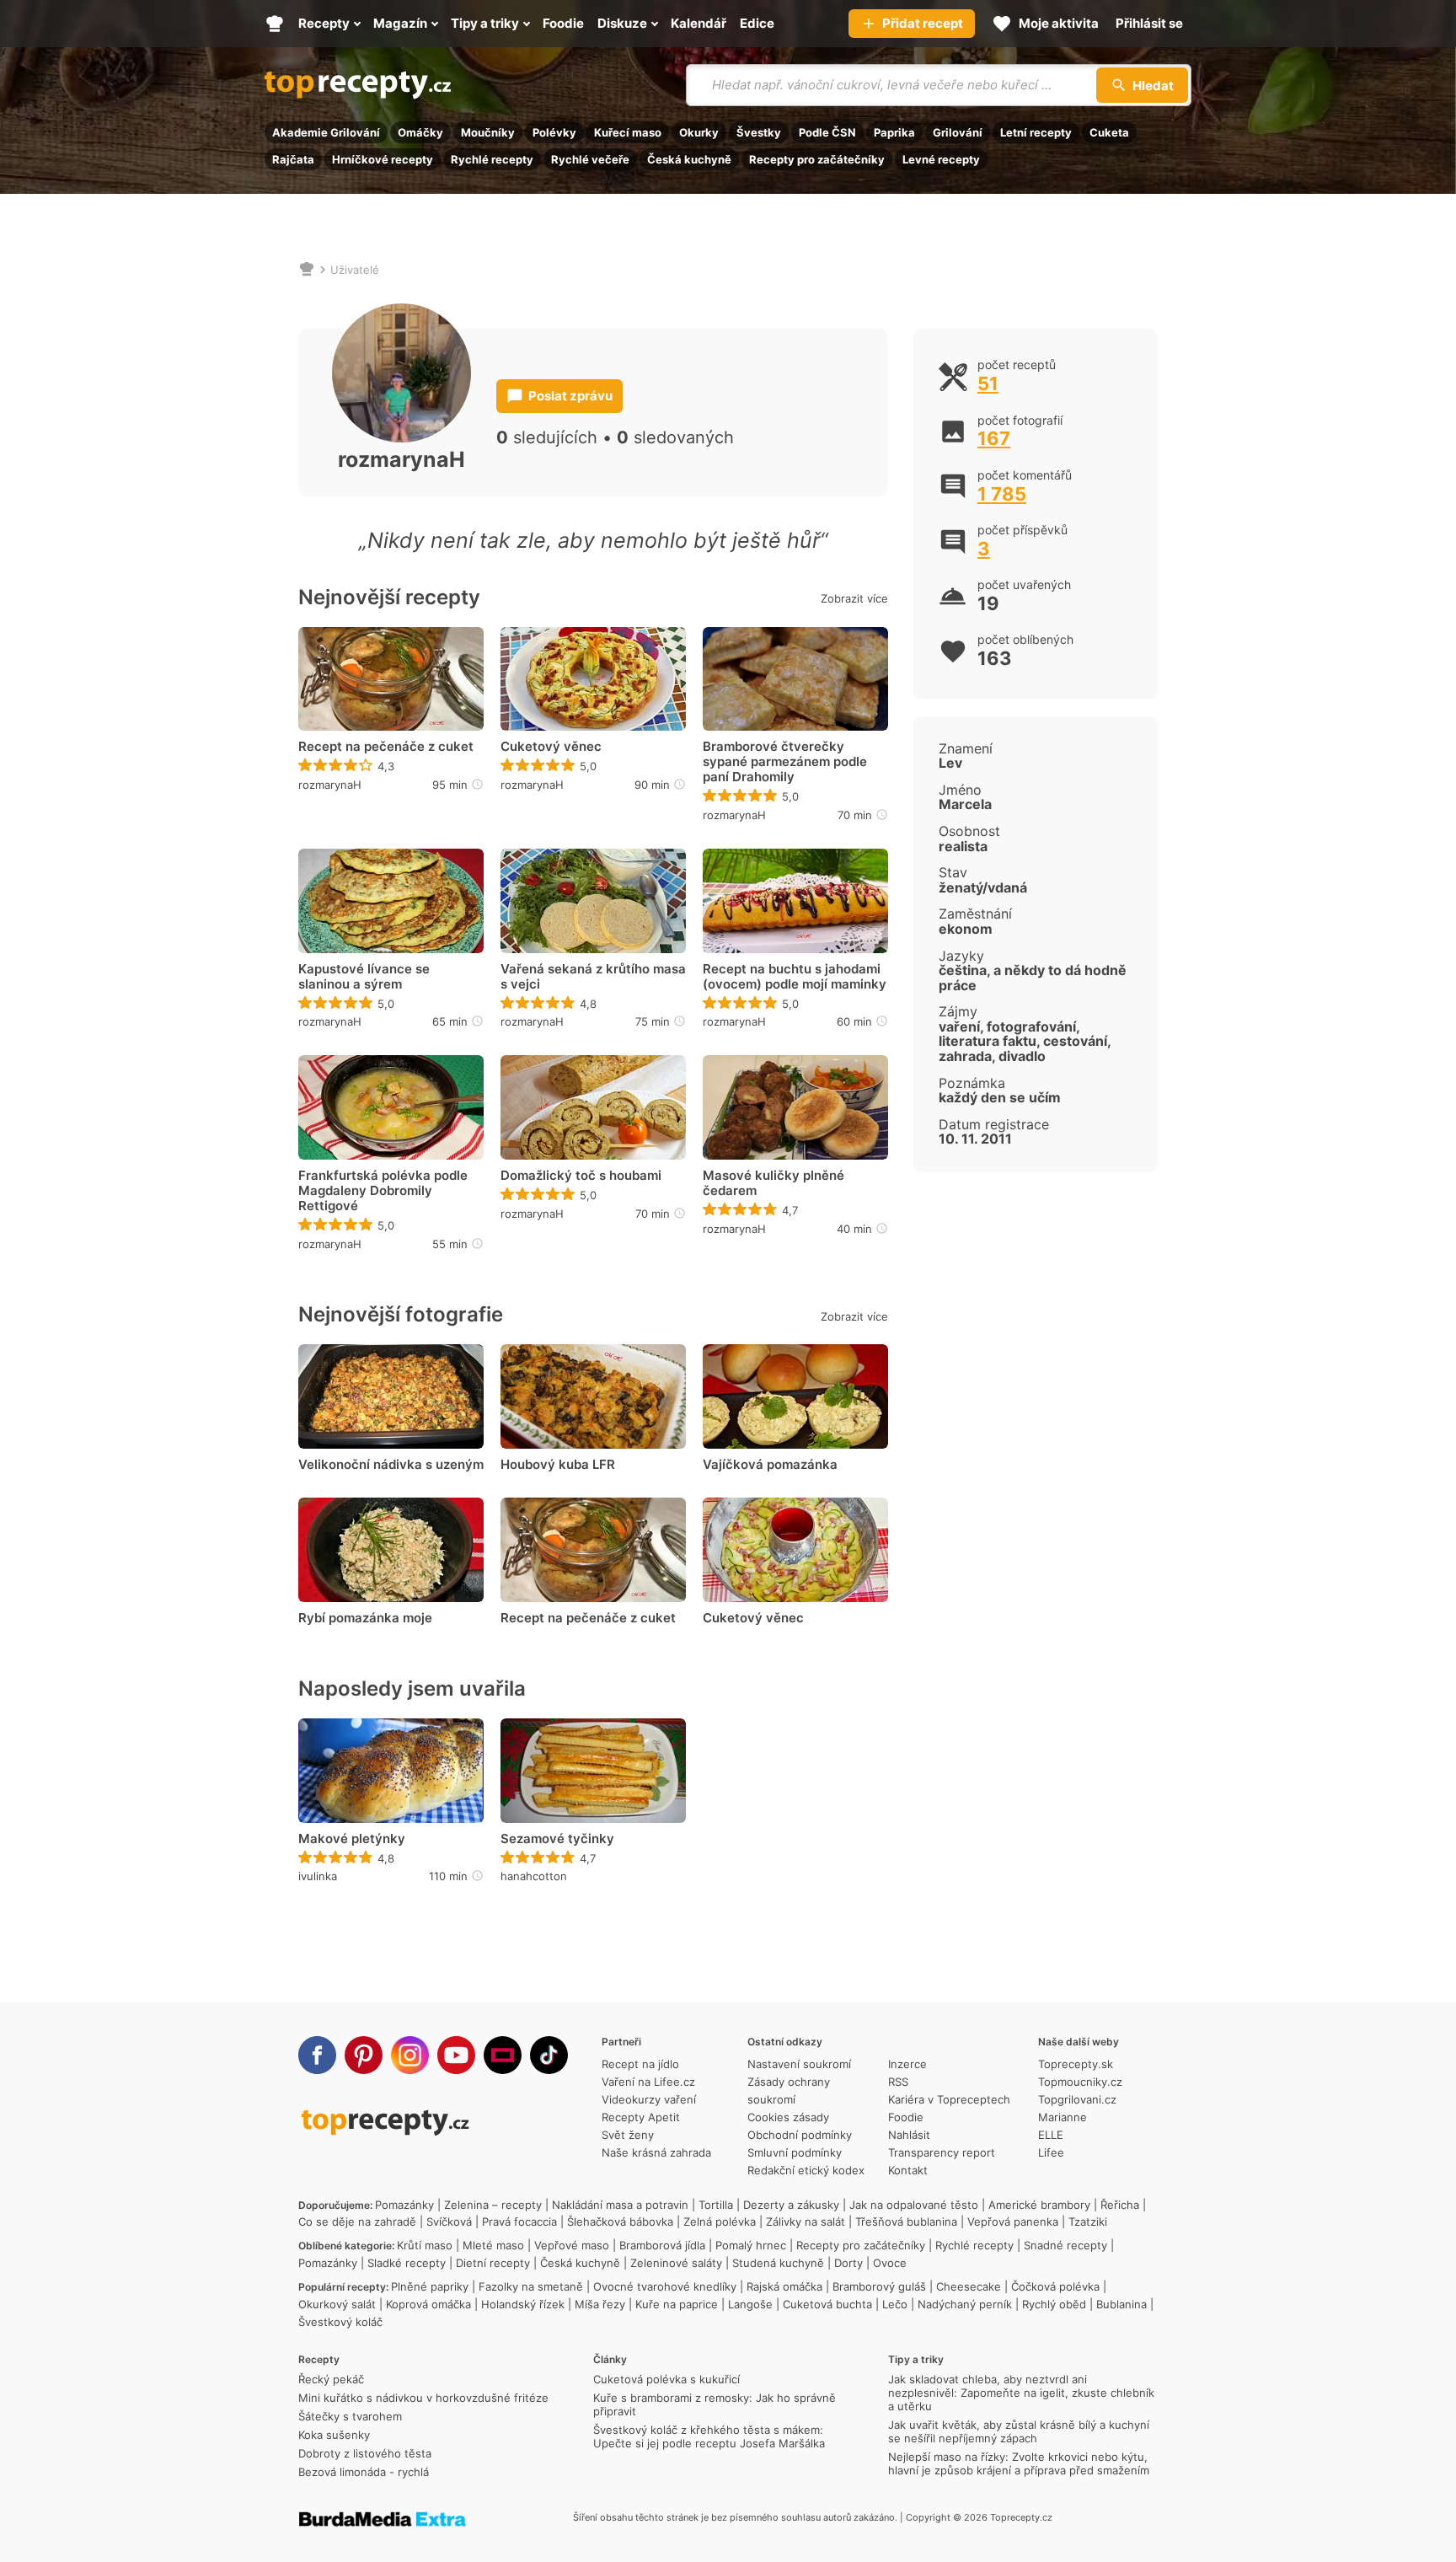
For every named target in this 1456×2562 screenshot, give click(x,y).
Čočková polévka (1055, 2286)
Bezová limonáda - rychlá (364, 2472)
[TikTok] (549, 2055)
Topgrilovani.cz (1077, 2099)
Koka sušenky (334, 2435)
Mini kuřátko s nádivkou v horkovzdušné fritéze (423, 2398)
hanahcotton (534, 1876)
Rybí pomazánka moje (365, 1618)
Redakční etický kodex (806, 2170)
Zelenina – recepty (493, 2205)
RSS (898, 2082)
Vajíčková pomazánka (770, 1465)
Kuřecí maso (628, 132)
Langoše (750, 2304)
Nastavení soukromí (799, 2064)
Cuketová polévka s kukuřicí (666, 2379)
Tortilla (716, 2205)
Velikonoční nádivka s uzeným (391, 1465)
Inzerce (907, 2064)
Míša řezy (600, 2304)
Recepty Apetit (641, 2117)
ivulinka (318, 1876)
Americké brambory (1039, 2205)
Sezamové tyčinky (557, 1839)
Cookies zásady (788, 2117)
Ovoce (890, 2263)
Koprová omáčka (428, 2304)
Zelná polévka (720, 2222)
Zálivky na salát (806, 2222)
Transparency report (942, 2152)
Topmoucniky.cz (1080, 2082)
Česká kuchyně (689, 159)
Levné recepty (941, 159)
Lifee (1051, 2152)
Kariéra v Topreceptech (949, 2099)
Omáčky (420, 132)
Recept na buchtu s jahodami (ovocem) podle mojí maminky (795, 977)
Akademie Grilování (326, 132)
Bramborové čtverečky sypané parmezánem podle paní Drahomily (785, 762)
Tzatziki (1088, 2222)
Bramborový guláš (879, 2286)
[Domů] (307, 270)
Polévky (554, 132)
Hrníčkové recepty (383, 159)
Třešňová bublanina (906, 2222)
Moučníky (488, 132)
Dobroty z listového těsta (365, 2453)
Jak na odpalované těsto (914, 2205)
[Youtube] (456, 2055)
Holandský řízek (523, 2304)
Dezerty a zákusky (791, 2205)
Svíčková (449, 2222)
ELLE (1051, 2135)
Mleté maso (493, 2245)
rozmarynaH (330, 785)
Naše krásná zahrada (656, 2152)
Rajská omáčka (784, 2286)
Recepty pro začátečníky (817, 159)
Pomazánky (404, 2205)
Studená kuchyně (778, 2263)
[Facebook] (317, 2055)
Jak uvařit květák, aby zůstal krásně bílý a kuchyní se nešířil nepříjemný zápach (1019, 2431)
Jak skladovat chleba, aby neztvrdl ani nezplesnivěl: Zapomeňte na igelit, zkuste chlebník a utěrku (1021, 2393)
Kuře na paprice (677, 2304)
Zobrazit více (854, 598)
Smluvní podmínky (795, 2152)
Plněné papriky (430, 2286)
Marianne (1063, 2117)
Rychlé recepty (492, 159)
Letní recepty (1036, 132)
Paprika (894, 132)
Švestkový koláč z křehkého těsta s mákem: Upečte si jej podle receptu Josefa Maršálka (709, 2436)
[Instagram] (410, 2055)
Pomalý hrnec (751, 2245)
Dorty (848, 2263)
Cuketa (1109, 132)
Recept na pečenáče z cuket (386, 747)
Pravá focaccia (519, 2222)
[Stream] (503, 2055)
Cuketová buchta (827, 2304)
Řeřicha (1120, 2205)
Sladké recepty (407, 2263)
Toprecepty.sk (1076, 2064)
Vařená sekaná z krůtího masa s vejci (593, 977)
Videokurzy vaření (649, 2099)
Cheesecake (969, 2286)
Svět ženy (628, 2135)
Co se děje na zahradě (357, 2222)
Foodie (906, 2117)
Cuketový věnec (551, 747)
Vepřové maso (572, 2245)
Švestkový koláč (340, 2322)
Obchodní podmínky (800, 2135)
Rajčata (293, 159)
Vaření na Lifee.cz (648, 2082)
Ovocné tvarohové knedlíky (665, 2286)
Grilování (958, 132)
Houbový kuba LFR (558, 1465)
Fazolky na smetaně (531, 2286)
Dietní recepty (493, 2263)
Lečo (895, 2304)
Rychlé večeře (590, 159)
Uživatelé (355, 270)
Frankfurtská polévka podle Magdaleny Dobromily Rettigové (383, 1191)
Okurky (699, 132)
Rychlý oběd (1054, 2304)
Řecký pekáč (331, 2379)
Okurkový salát (337, 2304)
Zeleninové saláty (676, 2263)
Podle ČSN (827, 132)
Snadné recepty (1065, 2245)
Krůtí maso (425, 2245)
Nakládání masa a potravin (620, 2205)
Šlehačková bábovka (620, 2222)
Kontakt (908, 2170)
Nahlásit (909, 2135)
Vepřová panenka (1013, 2222)
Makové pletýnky (352, 1839)
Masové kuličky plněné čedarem (773, 1183)
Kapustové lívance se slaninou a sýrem (364, 977)
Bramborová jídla (662, 2245)
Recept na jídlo (640, 2064)
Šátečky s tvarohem (350, 2416)
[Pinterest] (364, 2055)
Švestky (759, 132)
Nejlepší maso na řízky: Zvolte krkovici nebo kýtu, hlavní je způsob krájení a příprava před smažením (1019, 2463)
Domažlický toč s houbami (581, 1176)
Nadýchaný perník (965, 2304)
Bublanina (1121, 2304)
